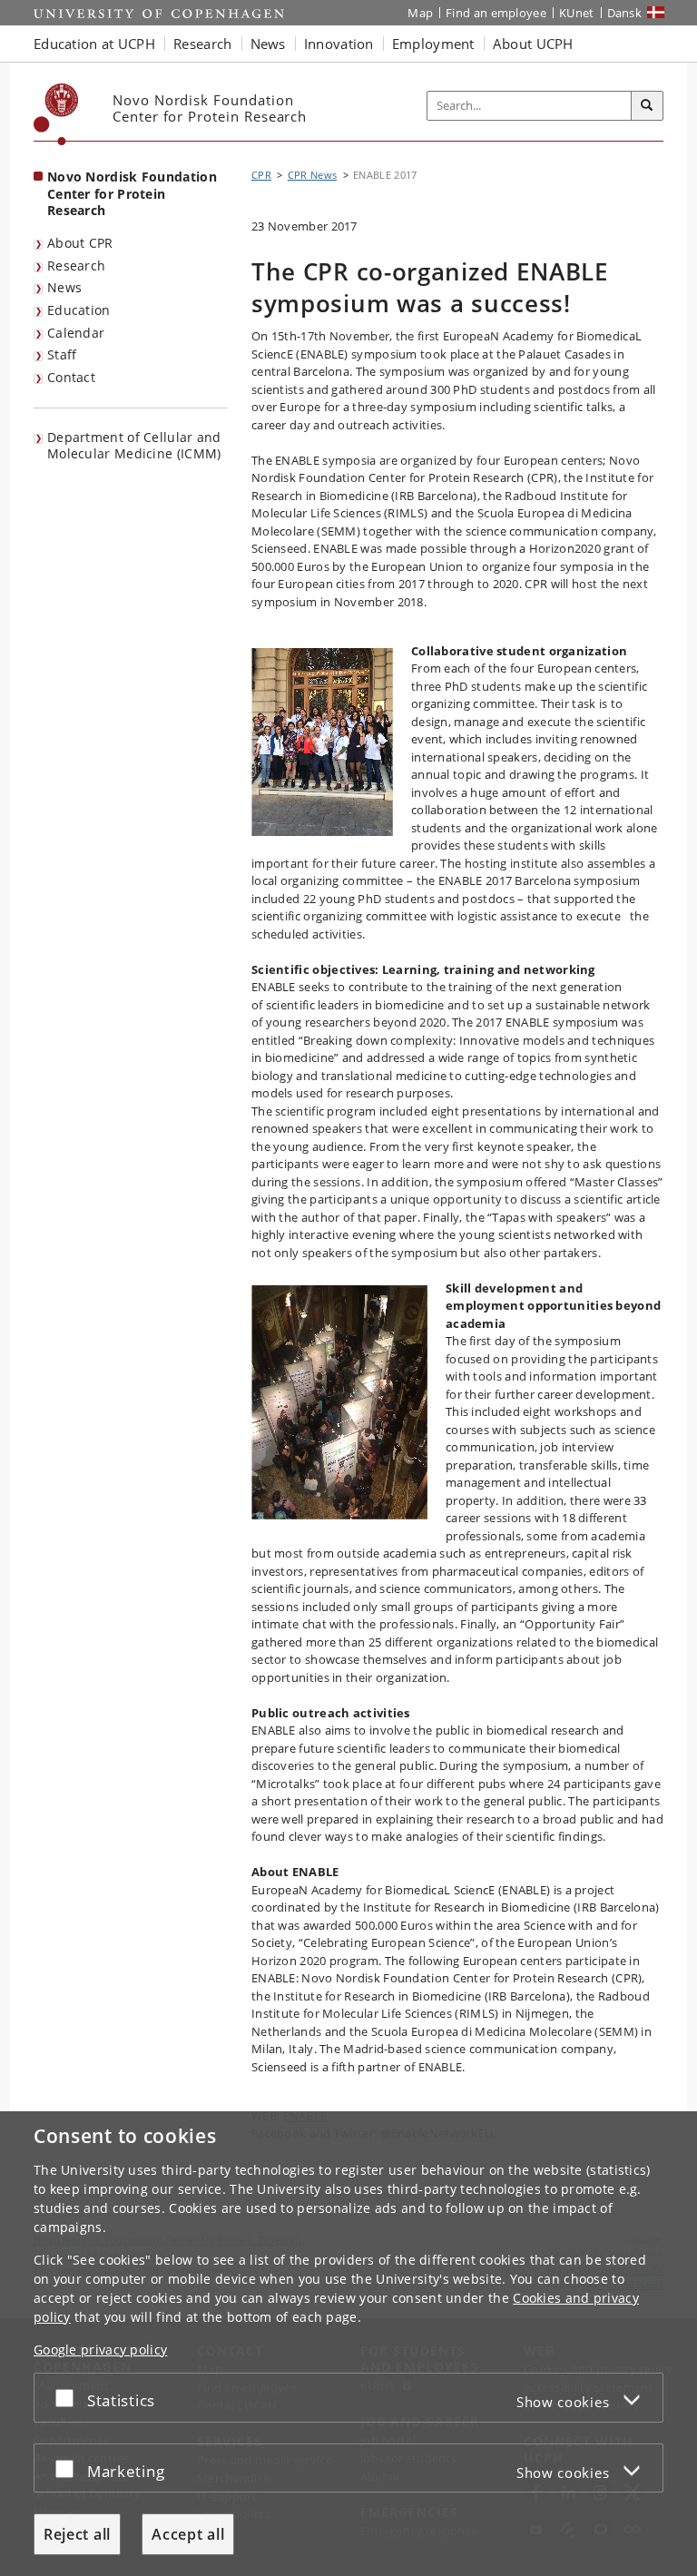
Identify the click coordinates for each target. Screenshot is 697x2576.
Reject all (77, 2534)
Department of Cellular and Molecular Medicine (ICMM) (134, 446)
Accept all (188, 2534)
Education (79, 310)
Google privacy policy (100, 2350)
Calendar (76, 333)
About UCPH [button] (533, 44)
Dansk (625, 13)
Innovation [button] (339, 44)
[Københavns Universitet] (56, 114)
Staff (62, 354)
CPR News (312, 175)
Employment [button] (433, 44)
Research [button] (202, 44)
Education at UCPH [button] (94, 44)
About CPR (80, 243)
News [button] (268, 44)
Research (76, 265)
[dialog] (348, 2344)
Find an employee (496, 13)
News (64, 287)
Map (420, 13)
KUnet (577, 13)
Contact (71, 377)
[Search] (647, 106)
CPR (261, 175)
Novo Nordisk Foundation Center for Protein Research (132, 193)
